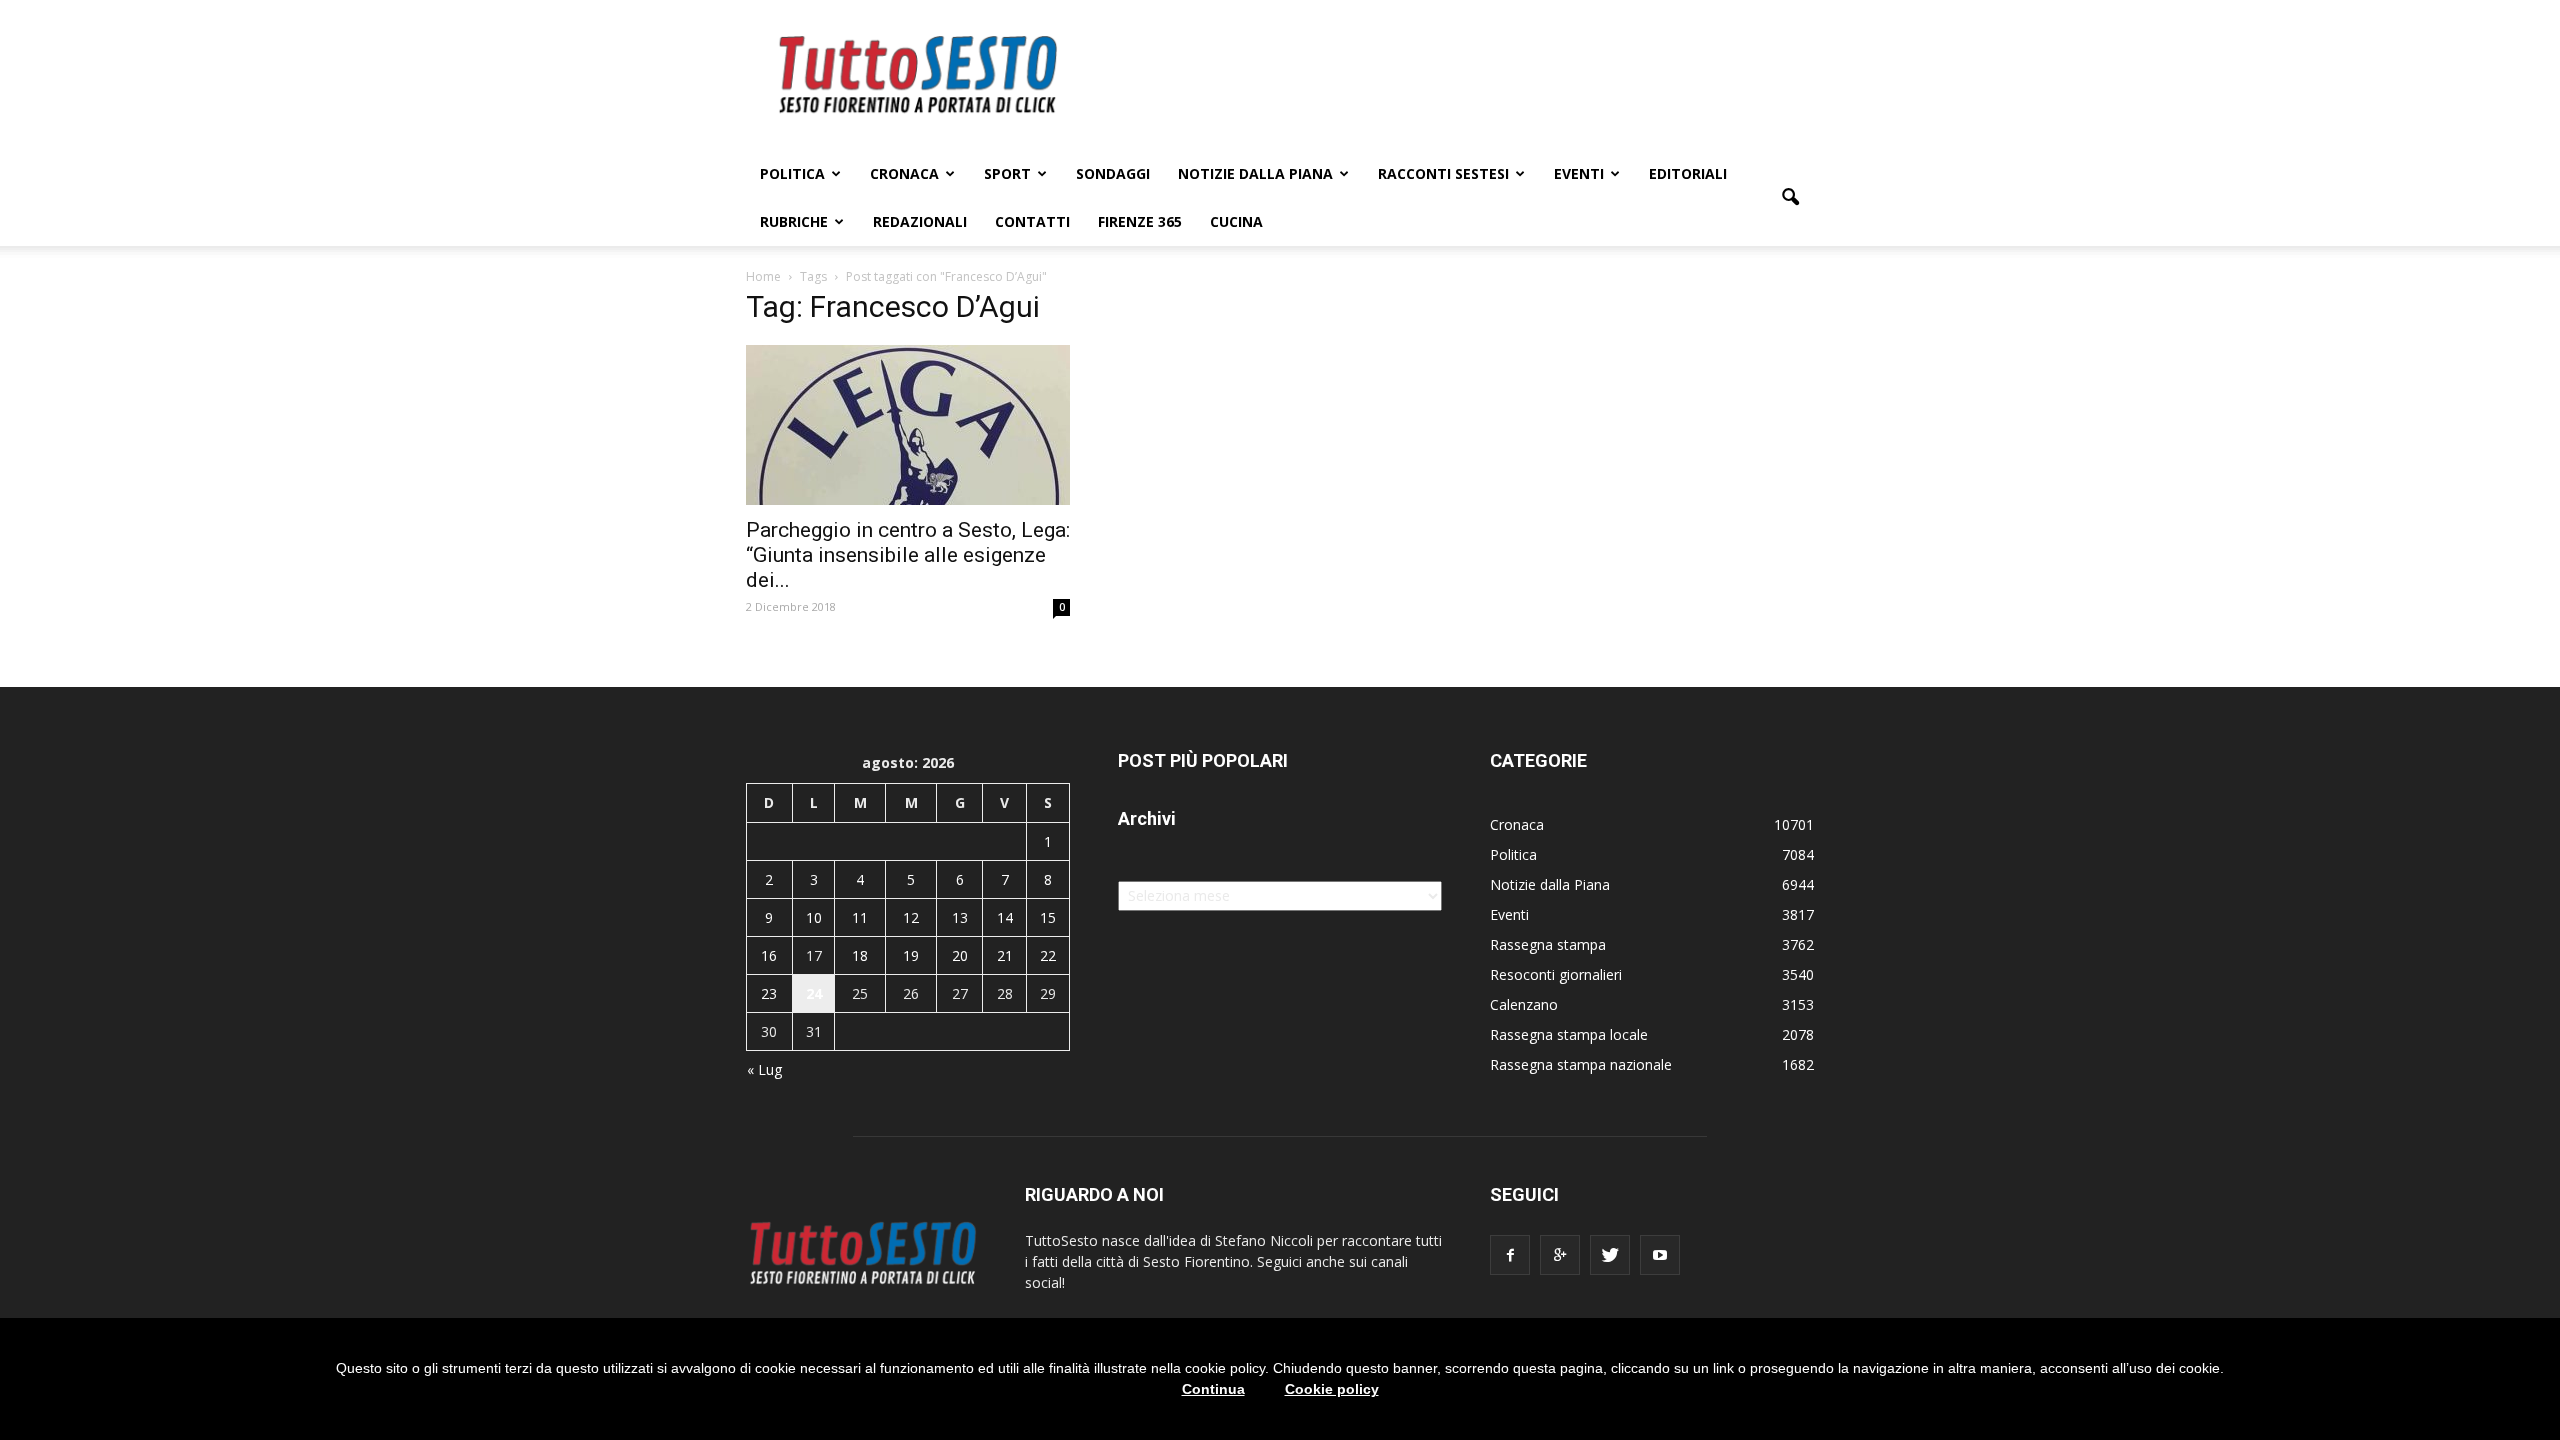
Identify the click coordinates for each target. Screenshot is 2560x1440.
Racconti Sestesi (1443, 173)
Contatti (1032, 221)
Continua (1213, 1389)
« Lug (764, 1069)
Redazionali (920, 221)
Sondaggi (1113, 173)
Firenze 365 (1140, 221)
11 (860, 917)
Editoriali (1688, 173)
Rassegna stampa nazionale (1581, 1064)
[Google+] (1560, 1255)
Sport (1007, 173)
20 (960, 955)
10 (814, 917)
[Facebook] (1510, 1255)
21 (1005, 955)
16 (769, 955)
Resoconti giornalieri (1556, 974)
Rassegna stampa (1548, 944)
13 (960, 917)
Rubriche (794, 221)
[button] (1790, 198)
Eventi (1579, 173)
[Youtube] (1660, 1255)
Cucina (1236, 221)
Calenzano (1524, 1004)
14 (1005, 917)
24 (814, 993)
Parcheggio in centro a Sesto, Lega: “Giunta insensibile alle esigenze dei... (908, 555)
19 (911, 955)
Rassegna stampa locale (1569, 1034)
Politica (792, 173)
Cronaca (904, 173)
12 (911, 917)
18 (860, 955)
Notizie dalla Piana (1255, 173)
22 (1048, 955)
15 (1048, 917)
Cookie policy (1332, 1389)
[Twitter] (1610, 1255)
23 (769, 993)
